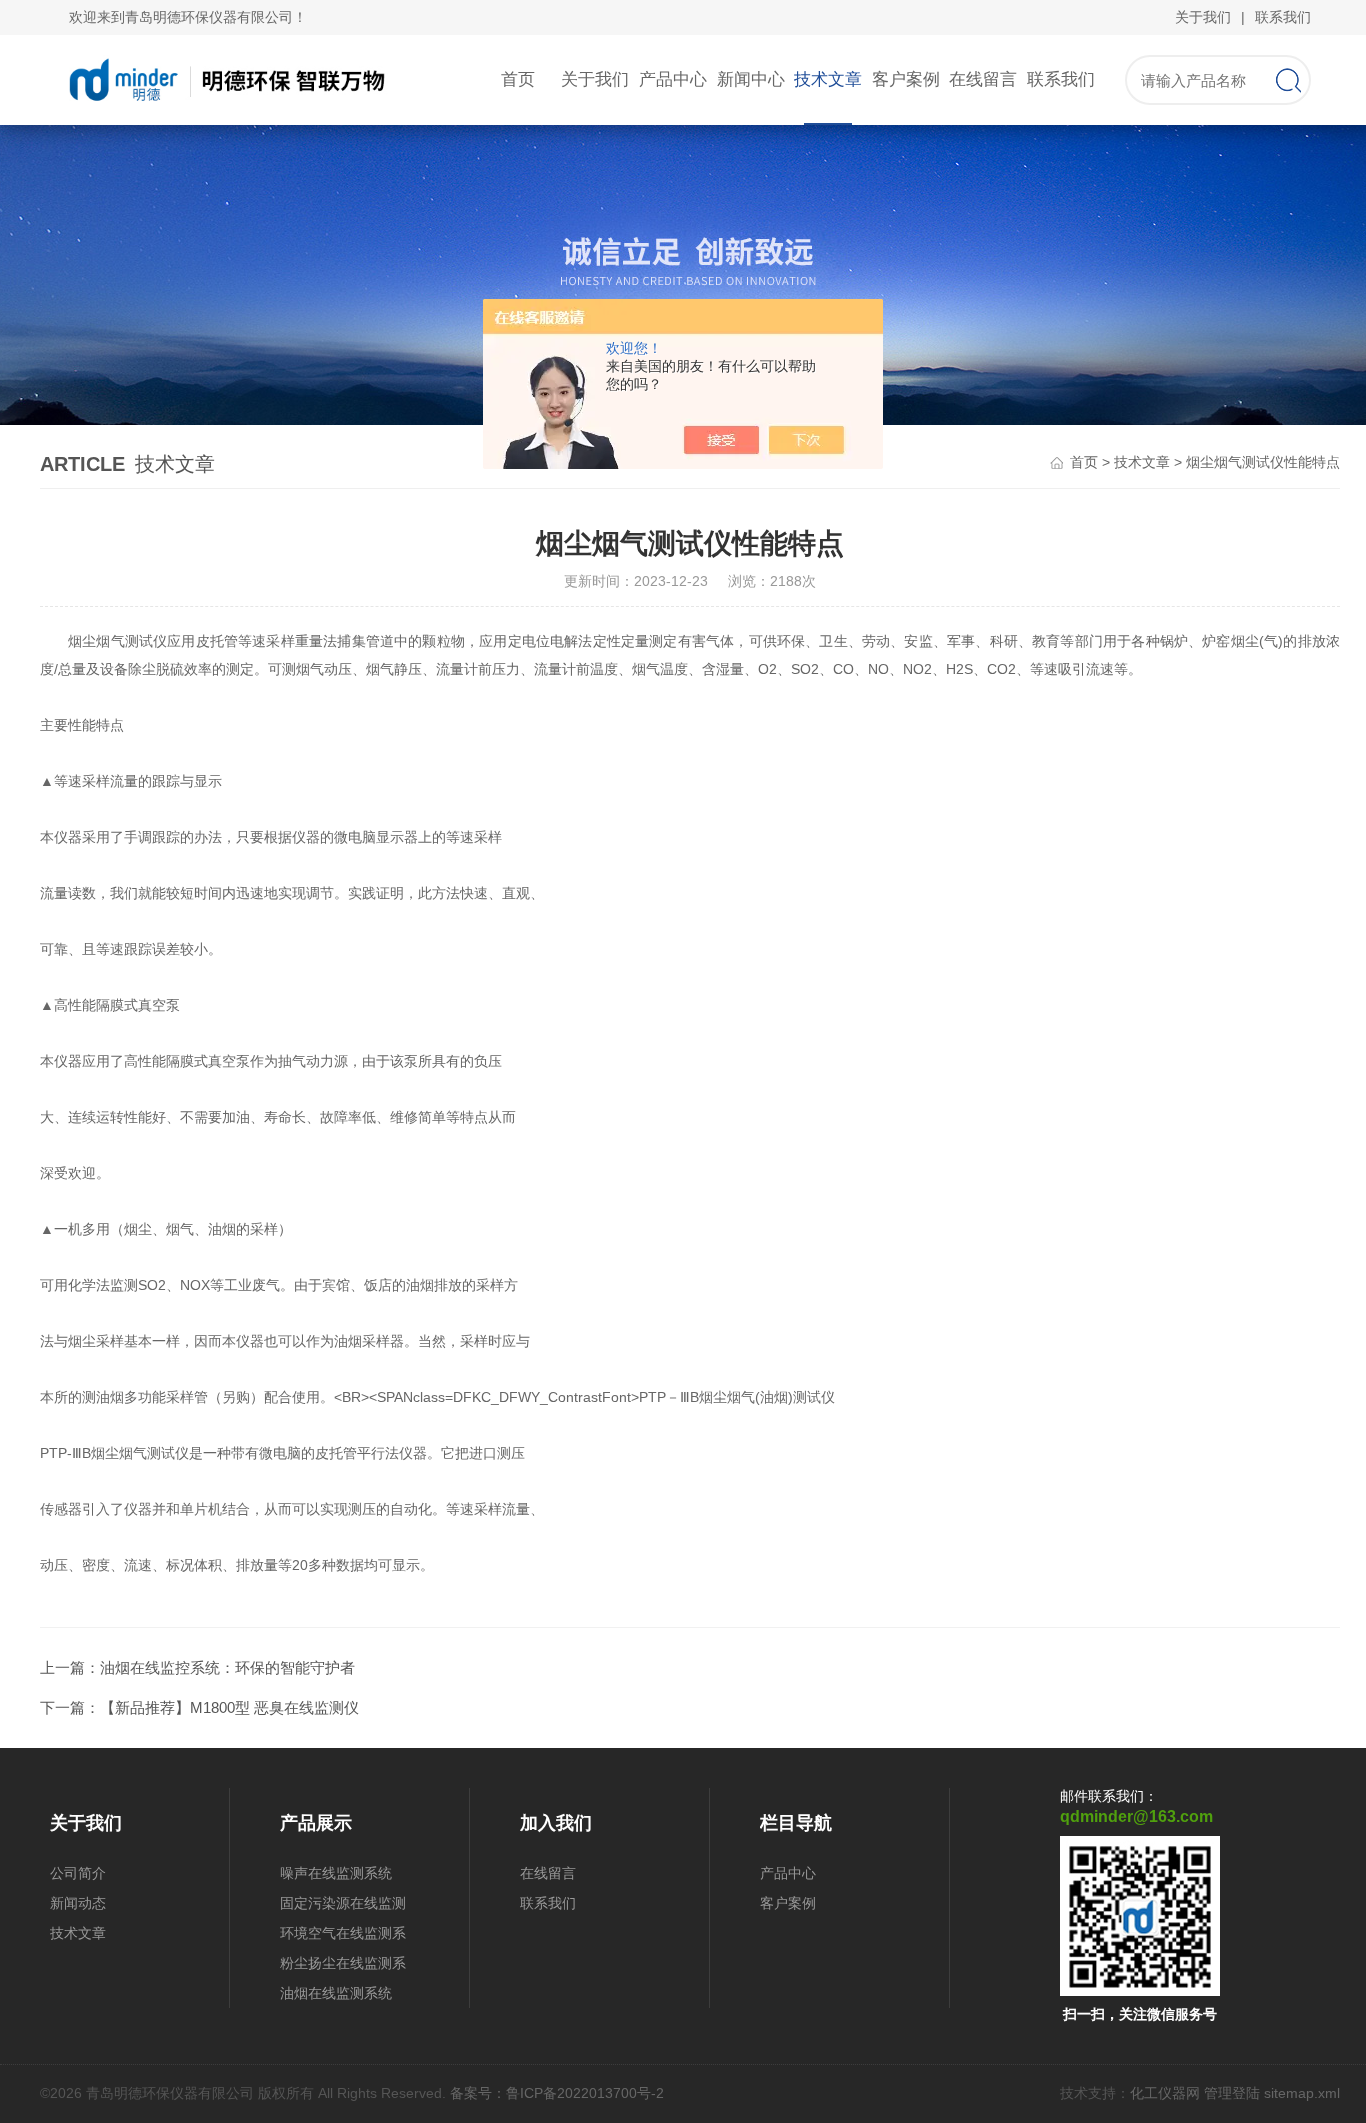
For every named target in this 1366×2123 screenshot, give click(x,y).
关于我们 (1203, 17)
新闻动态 (78, 1903)
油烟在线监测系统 (336, 1993)
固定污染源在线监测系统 (343, 1906)
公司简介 (78, 1873)
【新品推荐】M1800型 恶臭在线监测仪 (229, 1707)
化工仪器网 (1165, 2093)
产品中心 (673, 79)
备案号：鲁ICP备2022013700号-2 (557, 2093)
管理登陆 (1232, 2093)
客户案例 (906, 79)
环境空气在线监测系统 (343, 1936)
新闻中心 (751, 79)
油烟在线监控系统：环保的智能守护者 (227, 1667)
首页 (518, 79)
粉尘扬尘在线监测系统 (343, 1966)
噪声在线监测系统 (336, 1873)
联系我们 (1283, 17)
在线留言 (983, 79)
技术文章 (828, 79)
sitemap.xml (1302, 2093)
